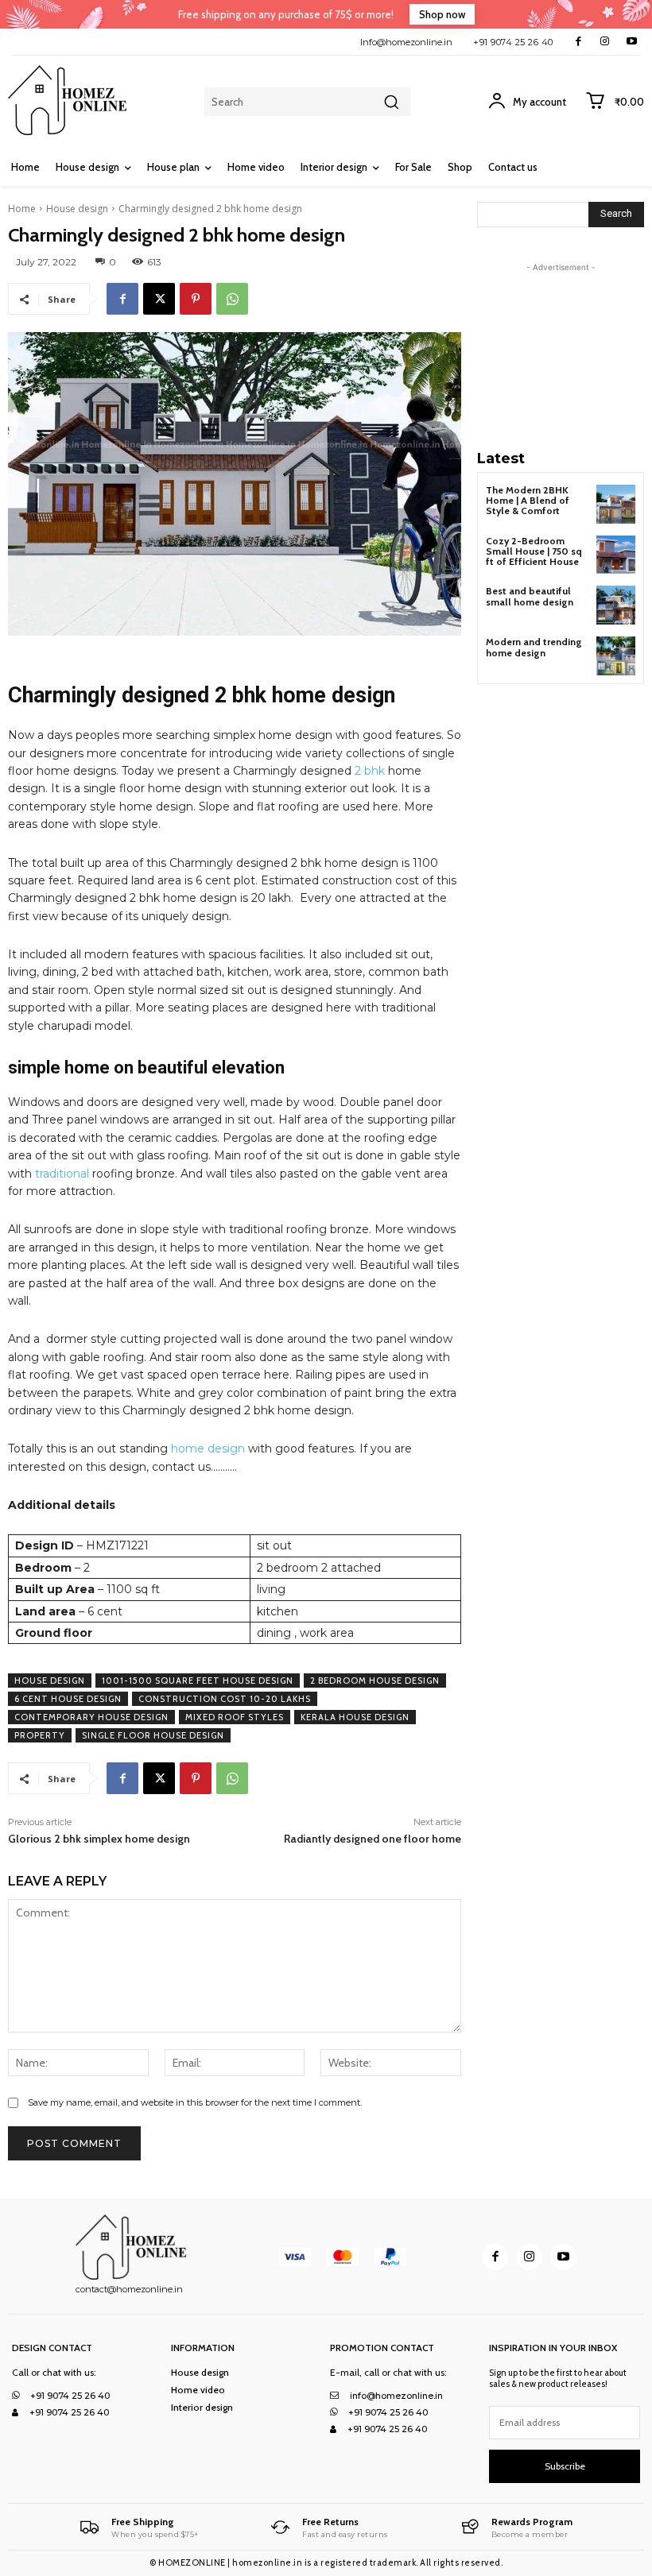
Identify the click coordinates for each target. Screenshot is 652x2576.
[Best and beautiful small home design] (616, 605)
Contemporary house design (91, 1717)
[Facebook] (578, 42)
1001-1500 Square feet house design (198, 1681)
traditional (62, 1174)
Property (40, 1735)
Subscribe (565, 2466)
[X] (159, 299)
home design (208, 1449)
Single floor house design (153, 1735)
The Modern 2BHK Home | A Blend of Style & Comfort (528, 500)
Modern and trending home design (534, 647)
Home (22, 209)
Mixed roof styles (235, 1717)
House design (77, 209)
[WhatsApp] (232, 299)
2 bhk (370, 771)
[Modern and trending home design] (616, 656)
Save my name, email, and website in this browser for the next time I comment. (195, 2102)
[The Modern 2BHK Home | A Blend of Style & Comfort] (616, 504)
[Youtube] (632, 42)
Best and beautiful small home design (530, 596)
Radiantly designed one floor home (373, 1839)
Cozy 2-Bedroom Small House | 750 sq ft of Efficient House (534, 551)
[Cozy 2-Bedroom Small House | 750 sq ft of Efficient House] (616, 555)
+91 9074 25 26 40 (513, 42)
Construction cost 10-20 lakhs (225, 1699)
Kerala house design (355, 1717)
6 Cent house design (68, 1699)
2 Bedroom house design (375, 1681)
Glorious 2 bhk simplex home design (99, 1839)
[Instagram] (605, 42)
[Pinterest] (196, 299)
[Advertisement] (565, 355)
